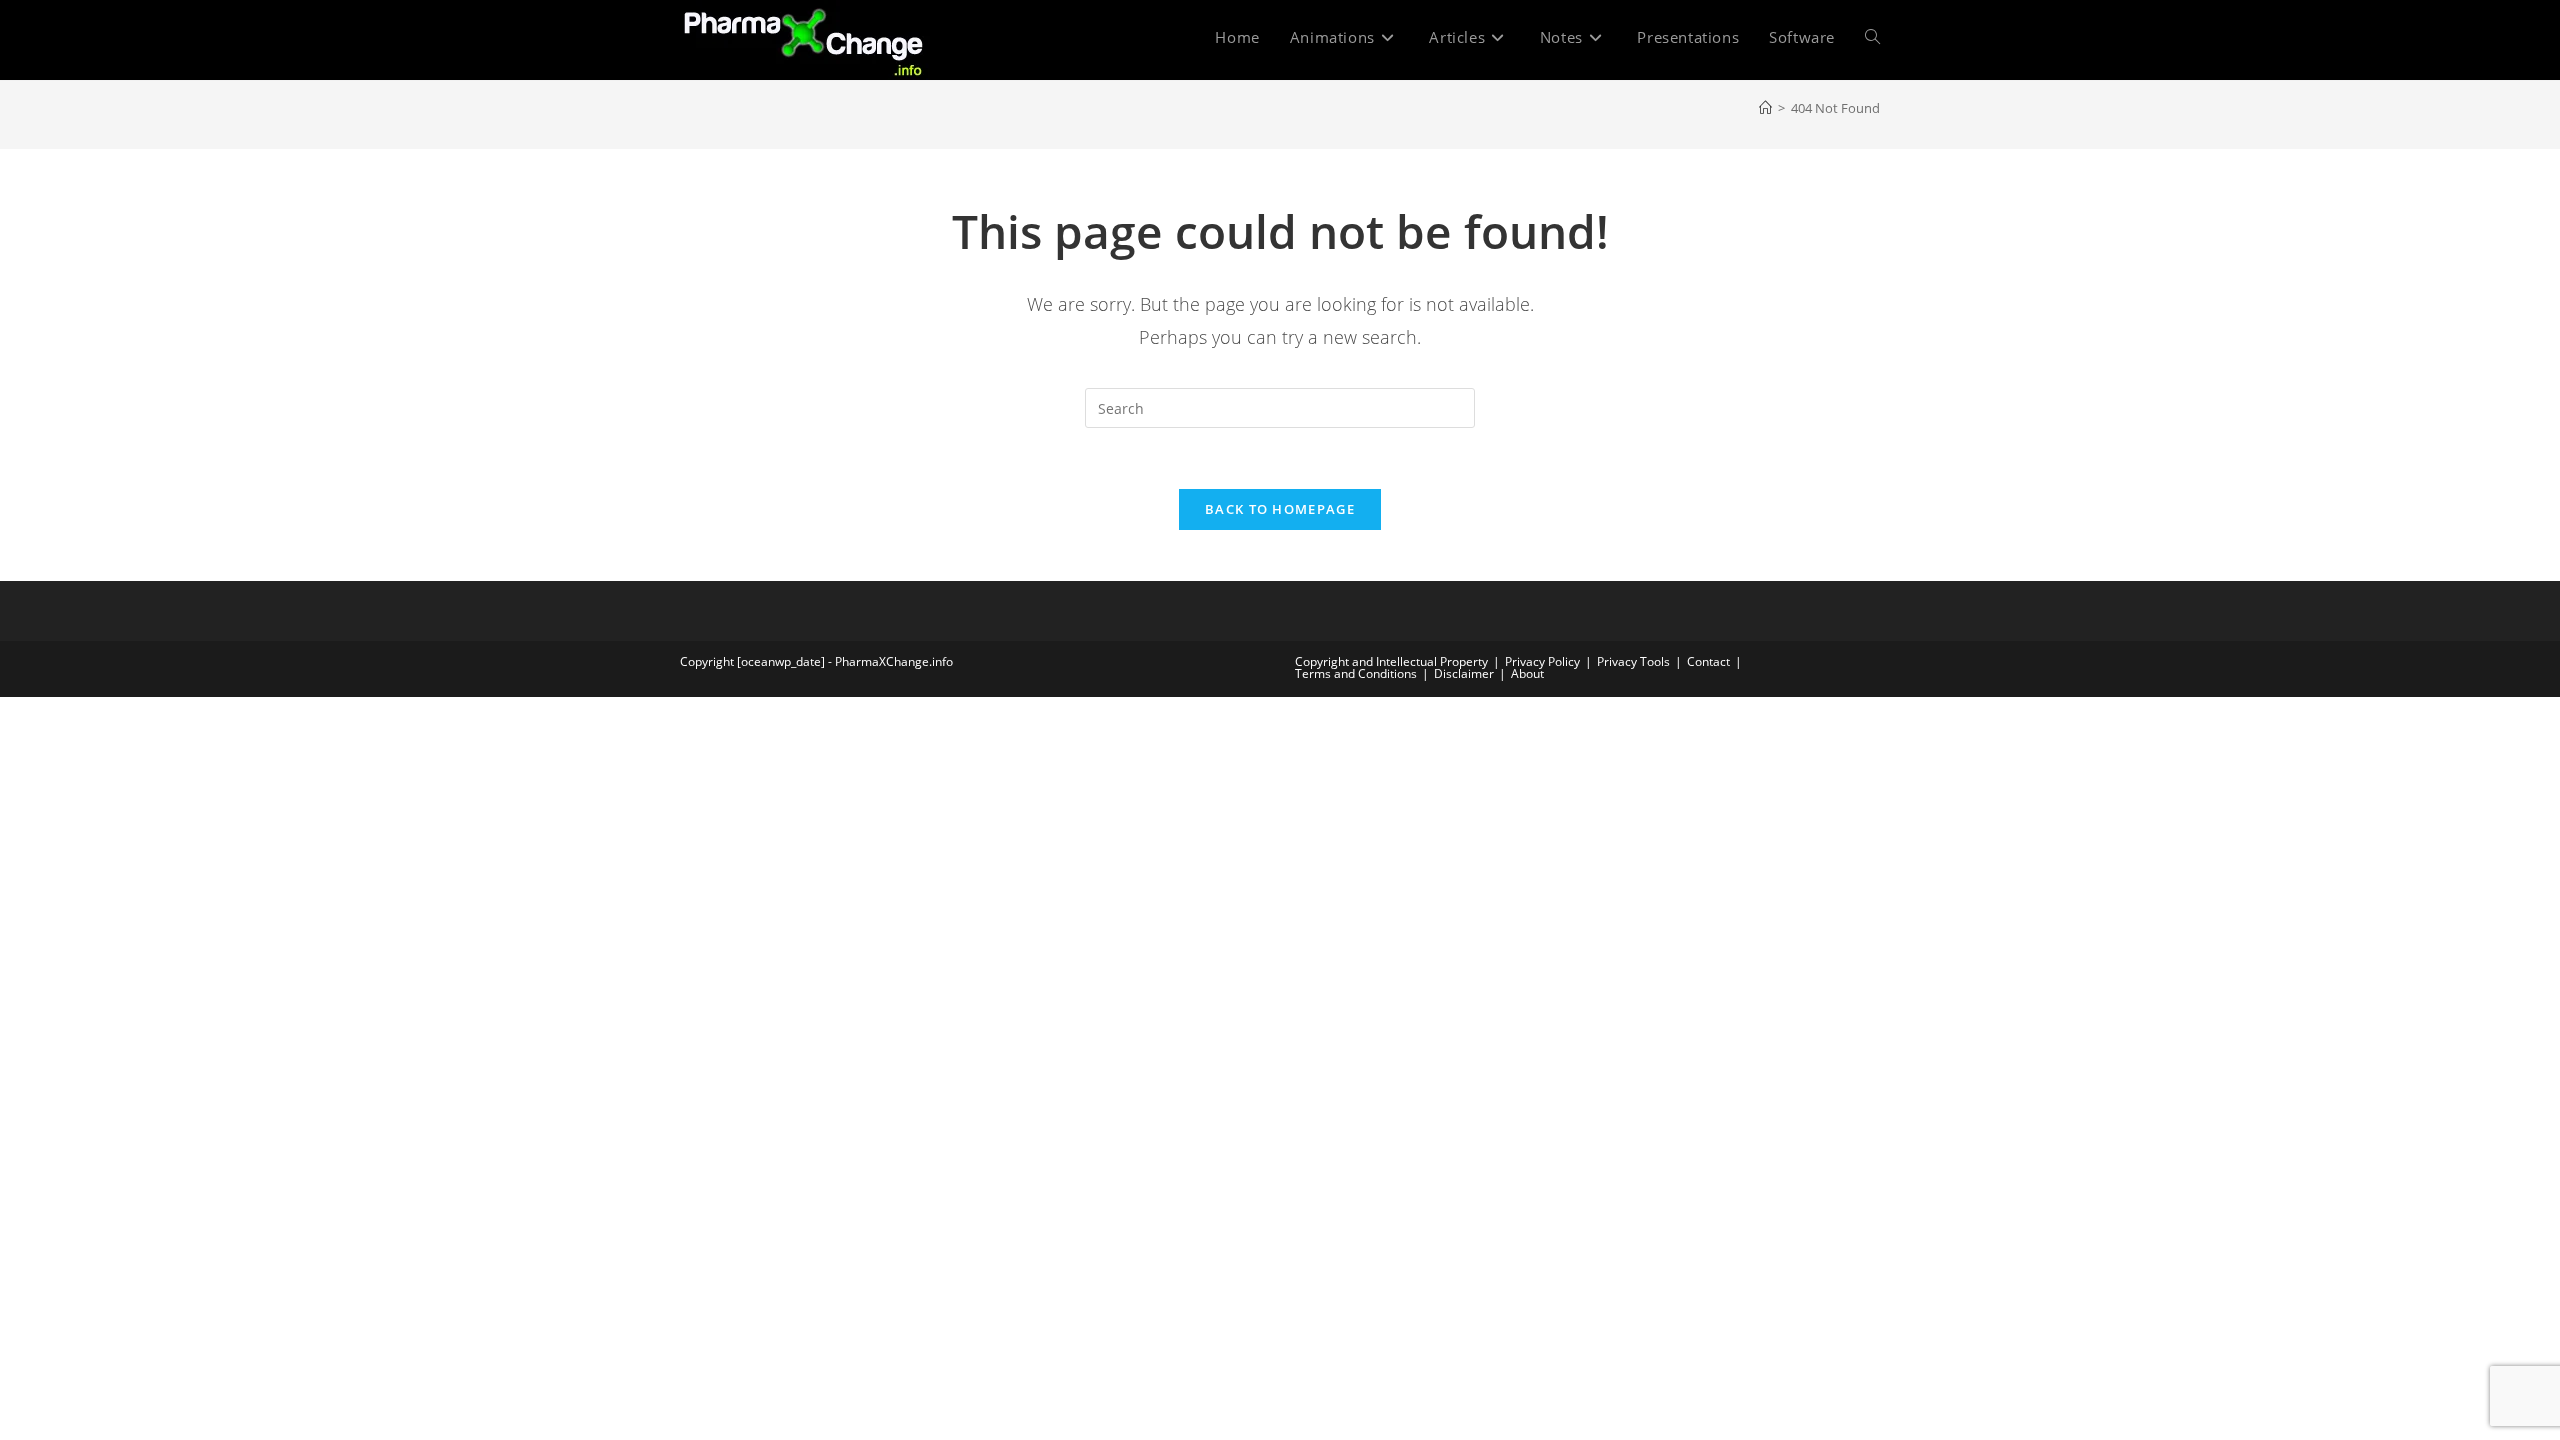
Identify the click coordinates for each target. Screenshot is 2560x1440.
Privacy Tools (1633, 661)
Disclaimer (1464, 673)
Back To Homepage (1280, 509)
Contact (1708, 661)
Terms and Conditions (1356, 673)
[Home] (1765, 108)
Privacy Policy (1542, 661)
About (1527, 673)
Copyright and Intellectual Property (1391, 661)
